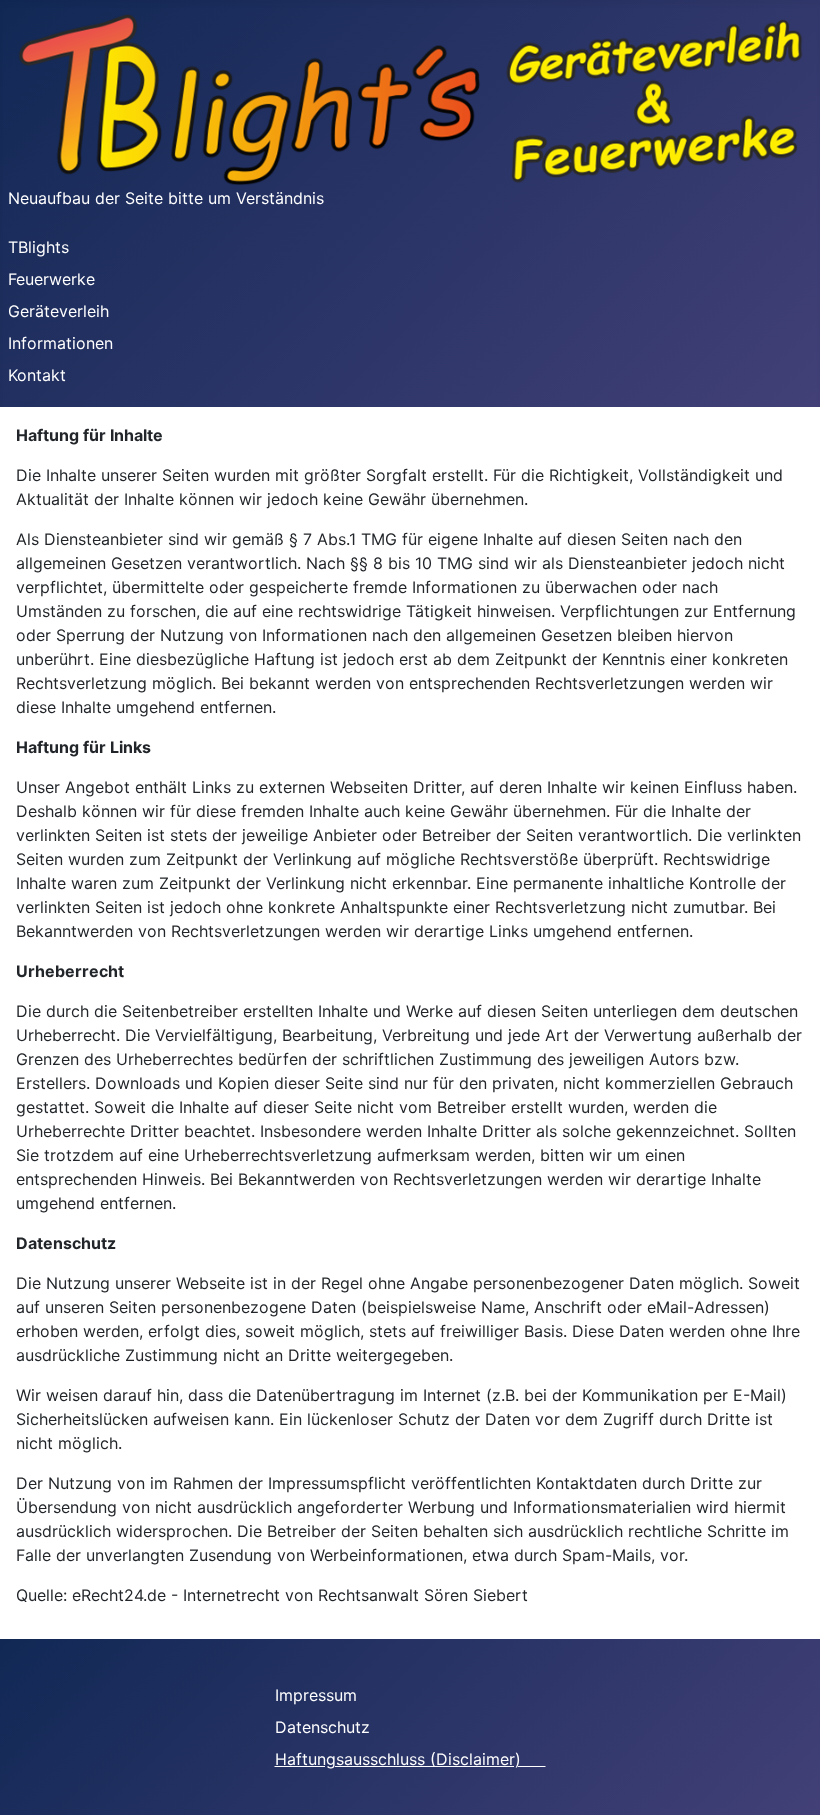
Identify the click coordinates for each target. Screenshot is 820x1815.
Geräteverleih (58, 311)
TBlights (38, 247)
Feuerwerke (51, 279)
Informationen (60, 343)
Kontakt (37, 375)
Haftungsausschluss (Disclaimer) (410, 1759)
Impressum (328, 1695)
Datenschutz (335, 1727)
